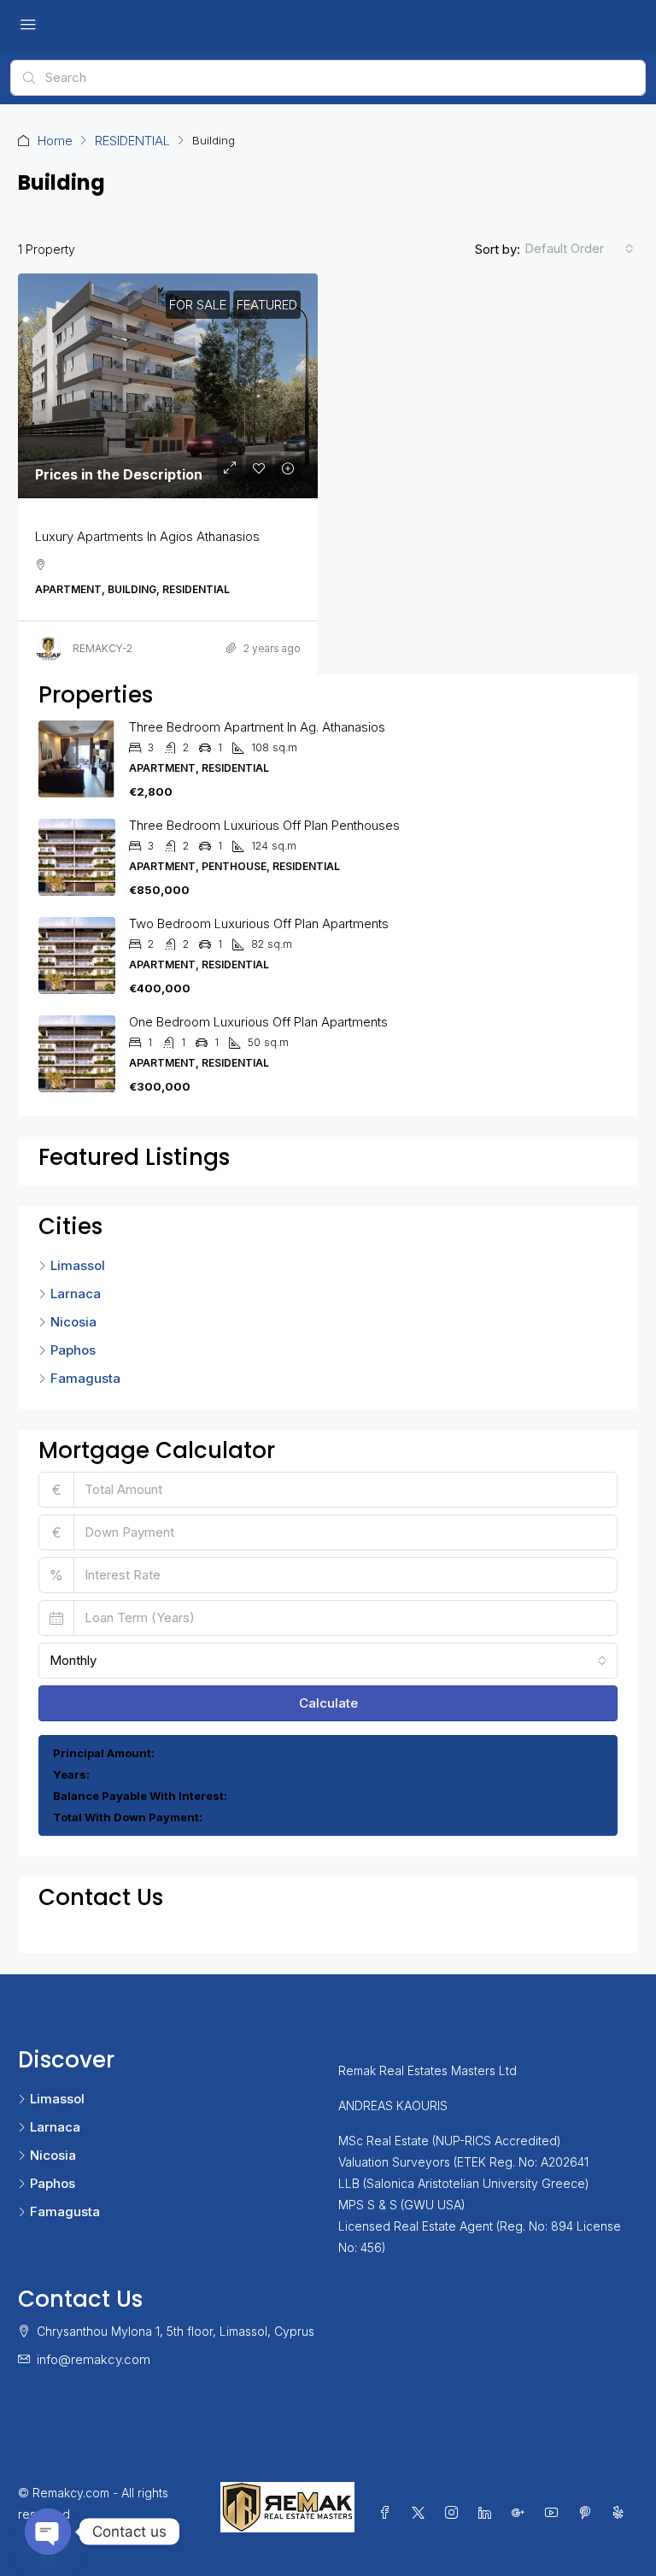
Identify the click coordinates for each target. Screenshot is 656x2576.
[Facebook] (388, 2513)
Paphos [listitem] (73, 1350)
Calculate (328, 1703)
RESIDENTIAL (132, 141)
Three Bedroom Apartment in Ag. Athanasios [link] (257, 727)
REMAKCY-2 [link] (102, 648)
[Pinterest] (588, 2513)
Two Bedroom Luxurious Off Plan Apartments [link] (259, 923)
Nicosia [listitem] (73, 1322)
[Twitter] (422, 2513)
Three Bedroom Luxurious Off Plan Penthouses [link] (264, 825)
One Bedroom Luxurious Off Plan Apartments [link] (258, 1022)
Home (55, 141)
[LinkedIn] (488, 2513)
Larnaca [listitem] (76, 1294)
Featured (267, 305)
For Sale (198, 305)
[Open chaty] (48, 2532)
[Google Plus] (521, 2513)
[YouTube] (555, 2513)
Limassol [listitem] (78, 1265)
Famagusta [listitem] (85, 1378)
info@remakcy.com (94, 2359)
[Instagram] (455, 2513)
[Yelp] (621, 2513)
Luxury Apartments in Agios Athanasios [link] (147, 536)
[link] (168, 386)
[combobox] (579, 249)
